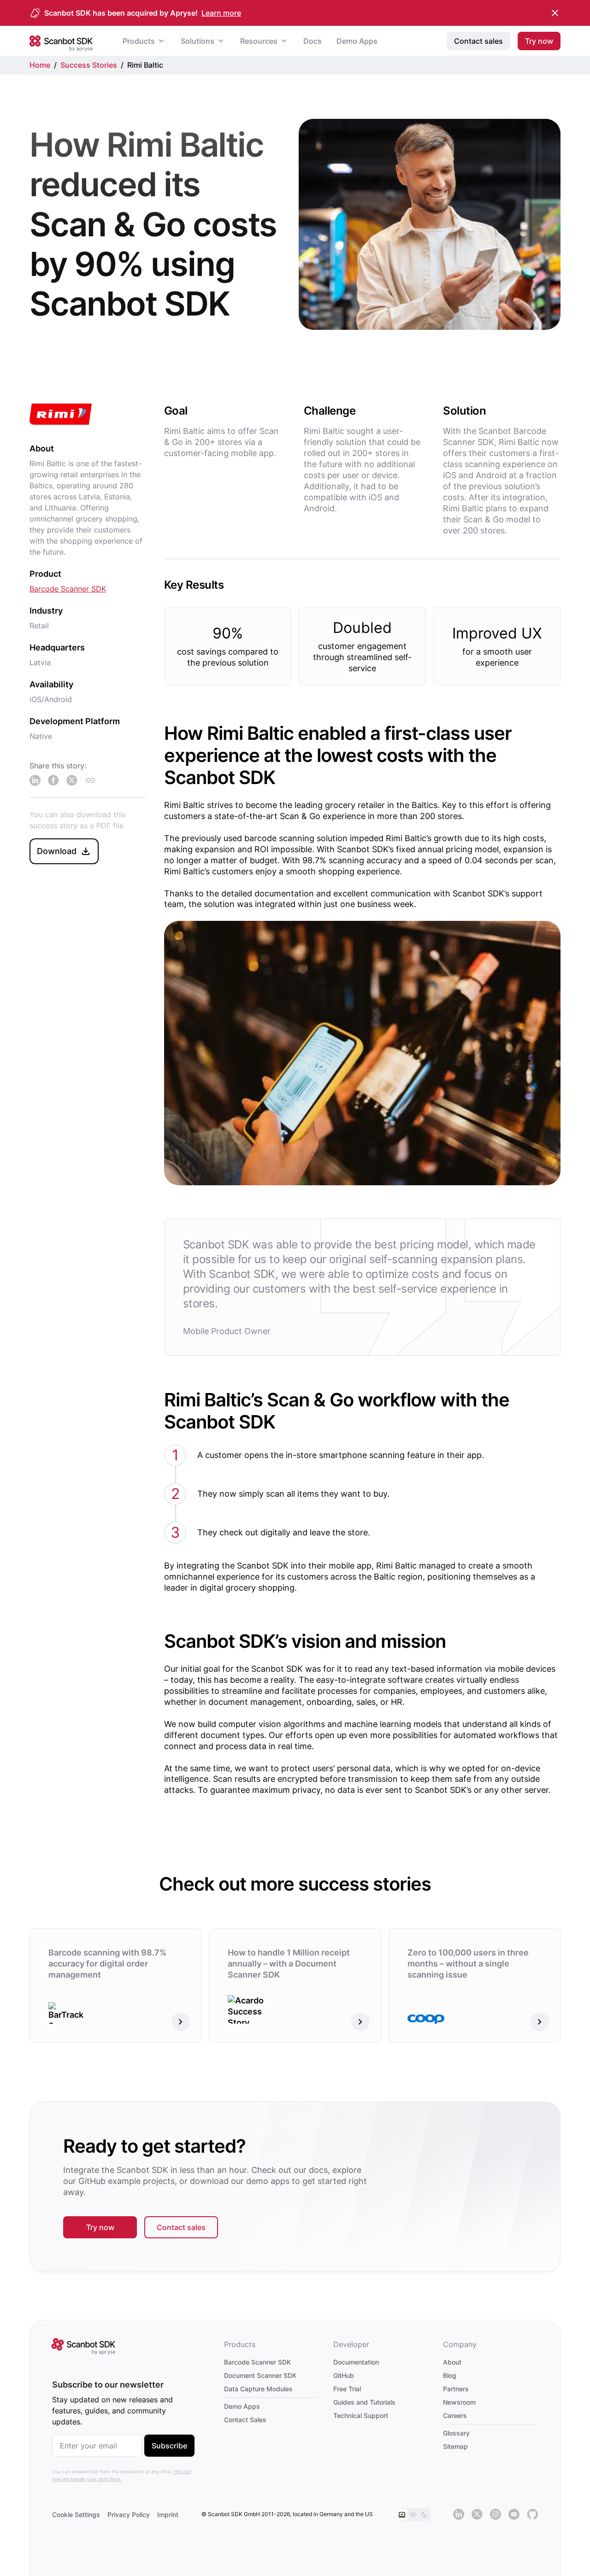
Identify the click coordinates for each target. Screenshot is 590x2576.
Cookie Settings (76, 2515)
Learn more (221, 13)
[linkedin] (459, 2515)
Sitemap (455, 2446)
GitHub (344, 2375)
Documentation (356, 2362)
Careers (455, 2415)
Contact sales (181, 2227)
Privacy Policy (129, 2515)
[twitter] (477, 2515)
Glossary (456, 2433)
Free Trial (347, 2389)
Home (40, 65)
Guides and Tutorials (364, 2402)
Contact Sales (245, 2420)
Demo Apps (242, 2406)
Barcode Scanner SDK (68, 589)
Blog (450, 2375)
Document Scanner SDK (260, 2375)
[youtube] (514, 2515)
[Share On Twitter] (72, 780)
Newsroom (459, 2402)
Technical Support (361, 2415)
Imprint (168, 2515)
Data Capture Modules (258, 2389)
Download (57, 851)
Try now (100, 2227)
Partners (456, 2389)
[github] (532, 2515)
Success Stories (89, 65)
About (452, 2362)
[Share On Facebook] (53, 780)
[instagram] (496, 2515)
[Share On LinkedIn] (35, 780)
